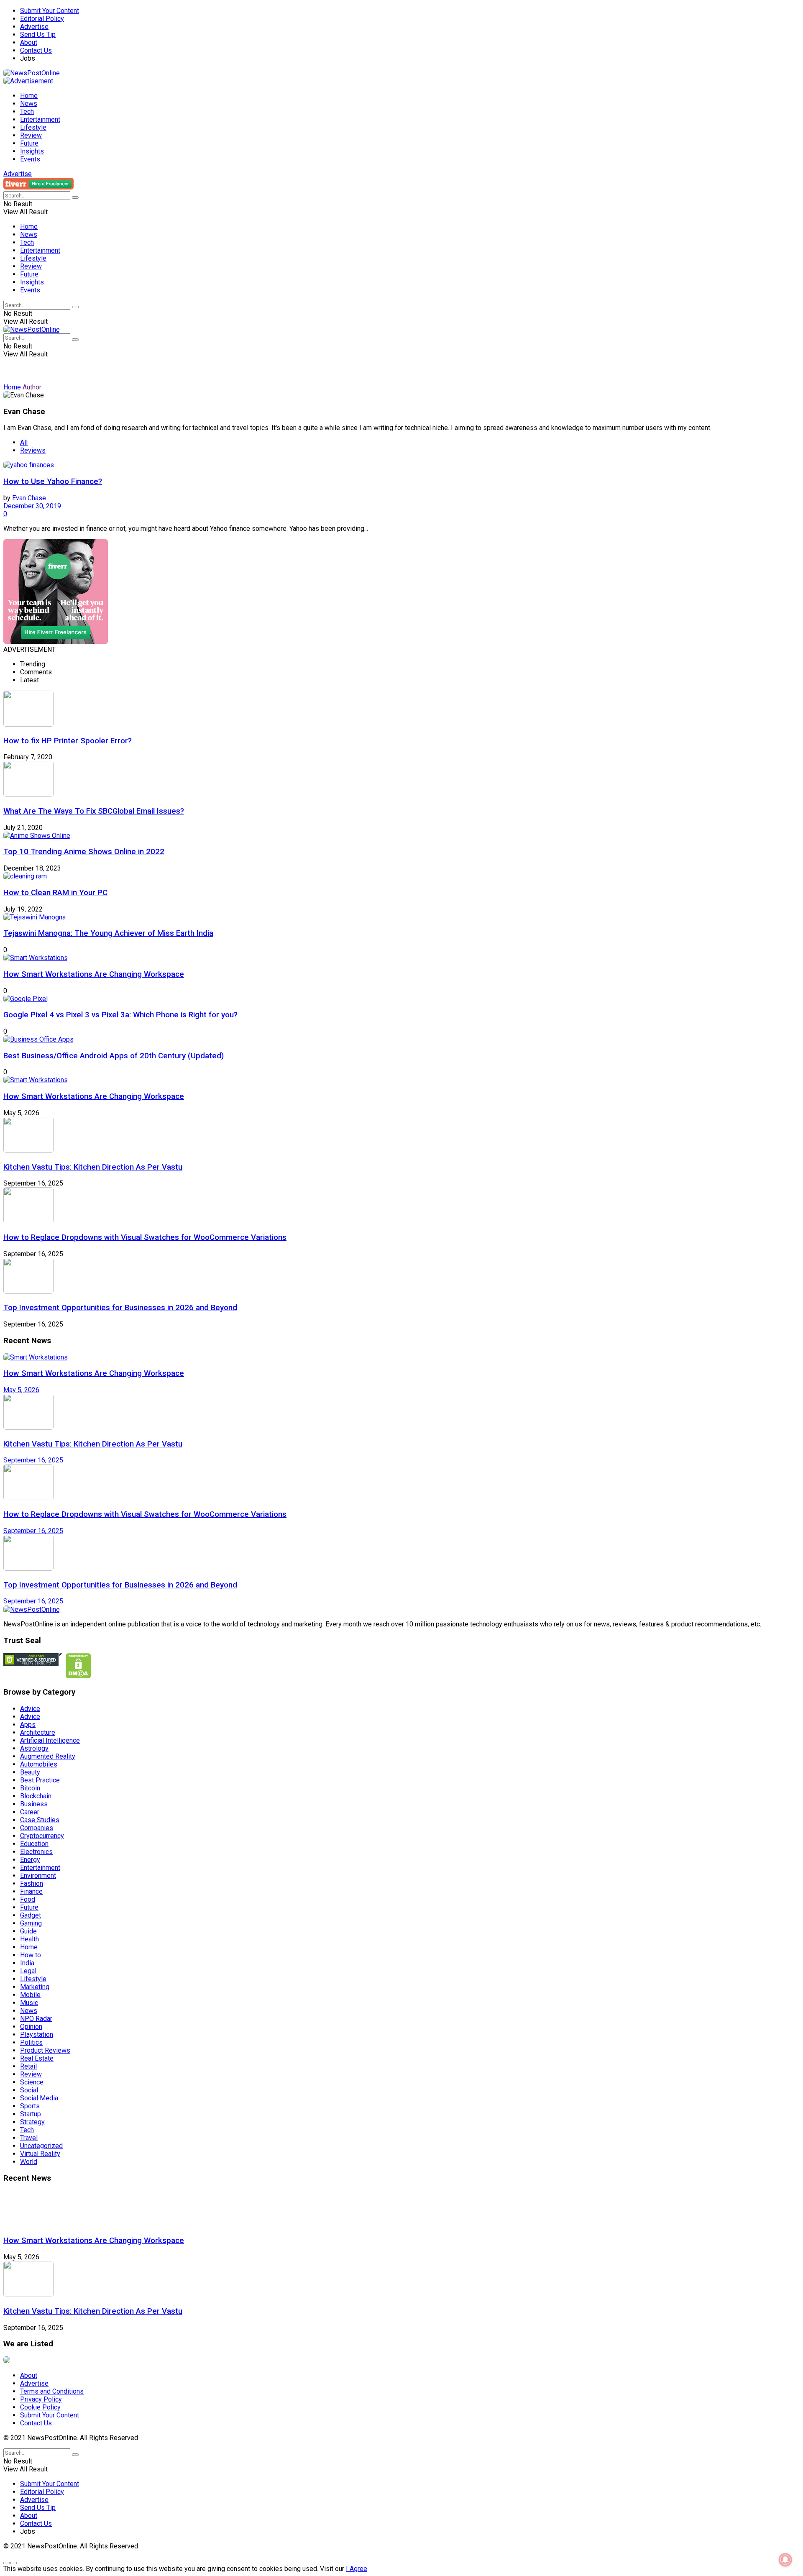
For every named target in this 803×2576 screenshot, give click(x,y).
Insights (32, 151)
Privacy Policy (41, 2399)
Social (29, 2090)
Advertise (34, 27)
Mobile (30, 1995)
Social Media (39, 2098)
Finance (31, 1891)
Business (34, 1804)
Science (32, 2082)
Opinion (31, 2027)
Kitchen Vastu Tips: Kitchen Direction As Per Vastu (93, 1167)
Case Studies (40, 1820)
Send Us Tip (38, 35)
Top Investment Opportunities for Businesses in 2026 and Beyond (120, 1308)
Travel (29, 2138)
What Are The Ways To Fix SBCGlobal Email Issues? (94, 811)
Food (28, 1899)
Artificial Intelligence (50, 1740)
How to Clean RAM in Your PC (55, 893)
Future (29, 143)
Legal (28, 1971)
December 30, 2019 (32, 506)
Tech (27, 111)
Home (29, 96)
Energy (30, 1860)
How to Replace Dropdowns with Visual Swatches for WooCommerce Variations (145, 1237)
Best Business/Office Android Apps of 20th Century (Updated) (114, 1056)
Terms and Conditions (52, 2391)
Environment (38, 1876)
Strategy (32, 2122)
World (29, 2162)
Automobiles (39, 1764)
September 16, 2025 (33, 1460)
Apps (28, 1725)
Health (29, 1939)
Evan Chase (29, 498)
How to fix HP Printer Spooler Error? (68, 741)
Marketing (35, 1987)
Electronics (36, 1852)
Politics (31, 2042)
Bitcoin (30, 1788)
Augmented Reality (48, 1756)
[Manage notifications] (785, 2560)
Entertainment (40, 119)
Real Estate (37, 2058)
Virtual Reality (40, 2154)
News (29, 104)
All (24, 442)
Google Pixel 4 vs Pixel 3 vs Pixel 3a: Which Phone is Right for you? (120, 1015)
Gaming (31, 1923)
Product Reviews (45, 2050)
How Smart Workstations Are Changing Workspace (94, 974)
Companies (37, 1828)
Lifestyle (33, 127)
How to (31, 1955)
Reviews (33, 450)
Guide (28, 1931)
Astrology (34, 1748)
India (27, 1963)
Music (29, 2003)
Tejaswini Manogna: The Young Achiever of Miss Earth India (108, 933)
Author (32, 387)
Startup (31, 2114)
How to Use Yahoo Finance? (53, 481)
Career (30, 1812)
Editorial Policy (42, 19)
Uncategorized (41, 2146)
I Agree (357, 2569)
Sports (30, 2106)
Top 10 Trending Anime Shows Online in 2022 (84, 852)
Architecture (38, 1732)
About (29, 42)
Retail (28, 2066)
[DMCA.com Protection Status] (78, 1676)
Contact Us (36, 50)
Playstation (37, 2034)
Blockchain (36, 1796)
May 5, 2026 (21, 1390)
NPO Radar (36, 2019)
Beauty (30, 1772)
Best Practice (40, 1780)
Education (34, 1844)
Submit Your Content (50, 11)
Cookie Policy (40, 2407)
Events (30, 159)
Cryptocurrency (42, 1836)
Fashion (32, 1883)
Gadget (31, 1915)
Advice (30, 1709)
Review (31, 135)
